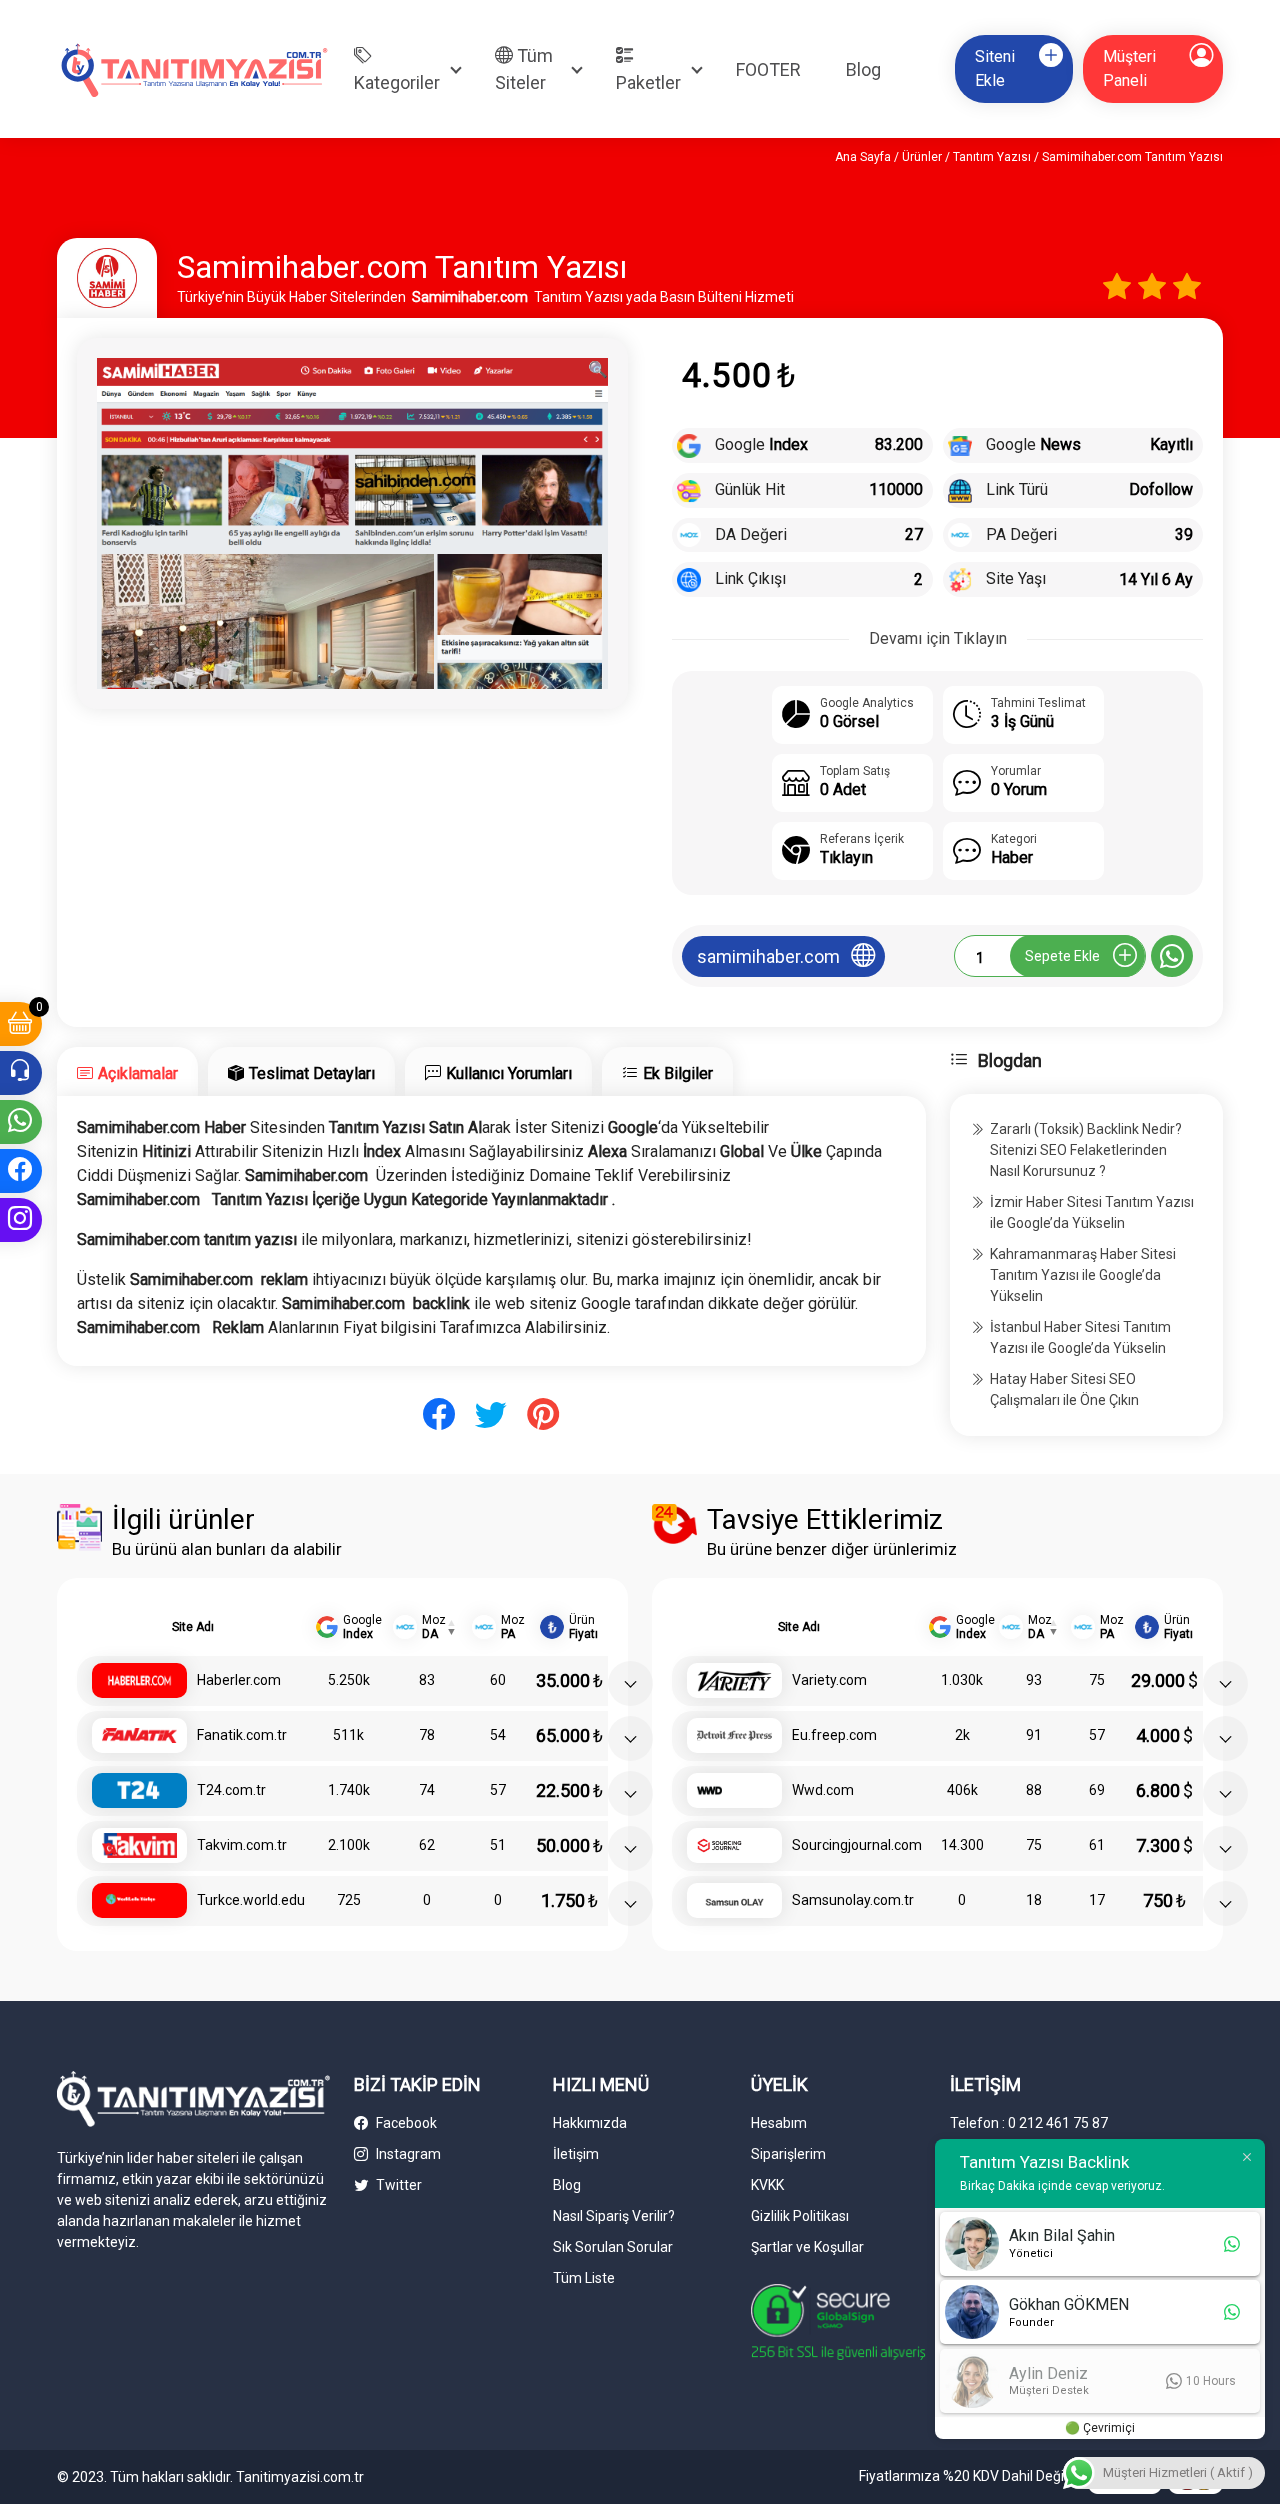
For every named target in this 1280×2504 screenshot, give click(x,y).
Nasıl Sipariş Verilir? (614, 2216)
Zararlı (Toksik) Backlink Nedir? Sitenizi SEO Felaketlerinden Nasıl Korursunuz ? (1086, 1150)
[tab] (127, 1071)
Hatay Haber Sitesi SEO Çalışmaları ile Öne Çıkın (1064, 1389)
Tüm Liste (584, 2278)
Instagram (407, 2154)
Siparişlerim (788, 2154)
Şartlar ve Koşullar (807, 2247)
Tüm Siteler (524, 69)
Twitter (397, 2185)
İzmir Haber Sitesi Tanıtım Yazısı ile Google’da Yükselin (1092, 1212)
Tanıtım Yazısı (992, 157)
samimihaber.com (768, 956)
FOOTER (768, 69)
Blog (863, 69)
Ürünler (922, 157)
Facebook (405, 2123)
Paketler (648, 82)
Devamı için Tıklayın (938, 638)
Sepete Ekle (1062, 956)
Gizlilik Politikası (800, 2216)
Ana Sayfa (863, 157)
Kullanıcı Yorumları (509, 1073)
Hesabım (779, 2123)
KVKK (767, 2185)
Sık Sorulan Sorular (613, 2247)
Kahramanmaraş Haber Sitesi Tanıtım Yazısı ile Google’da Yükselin (1083, 1275)
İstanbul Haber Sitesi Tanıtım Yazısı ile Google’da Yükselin (1080, 1337)
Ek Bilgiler (678, 1073)
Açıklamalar (138, 1073)
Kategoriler (397, 82)
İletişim (576, 2154)
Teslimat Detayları (312, 1073)
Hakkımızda (590, 2123)
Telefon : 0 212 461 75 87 (1029, 2123)
